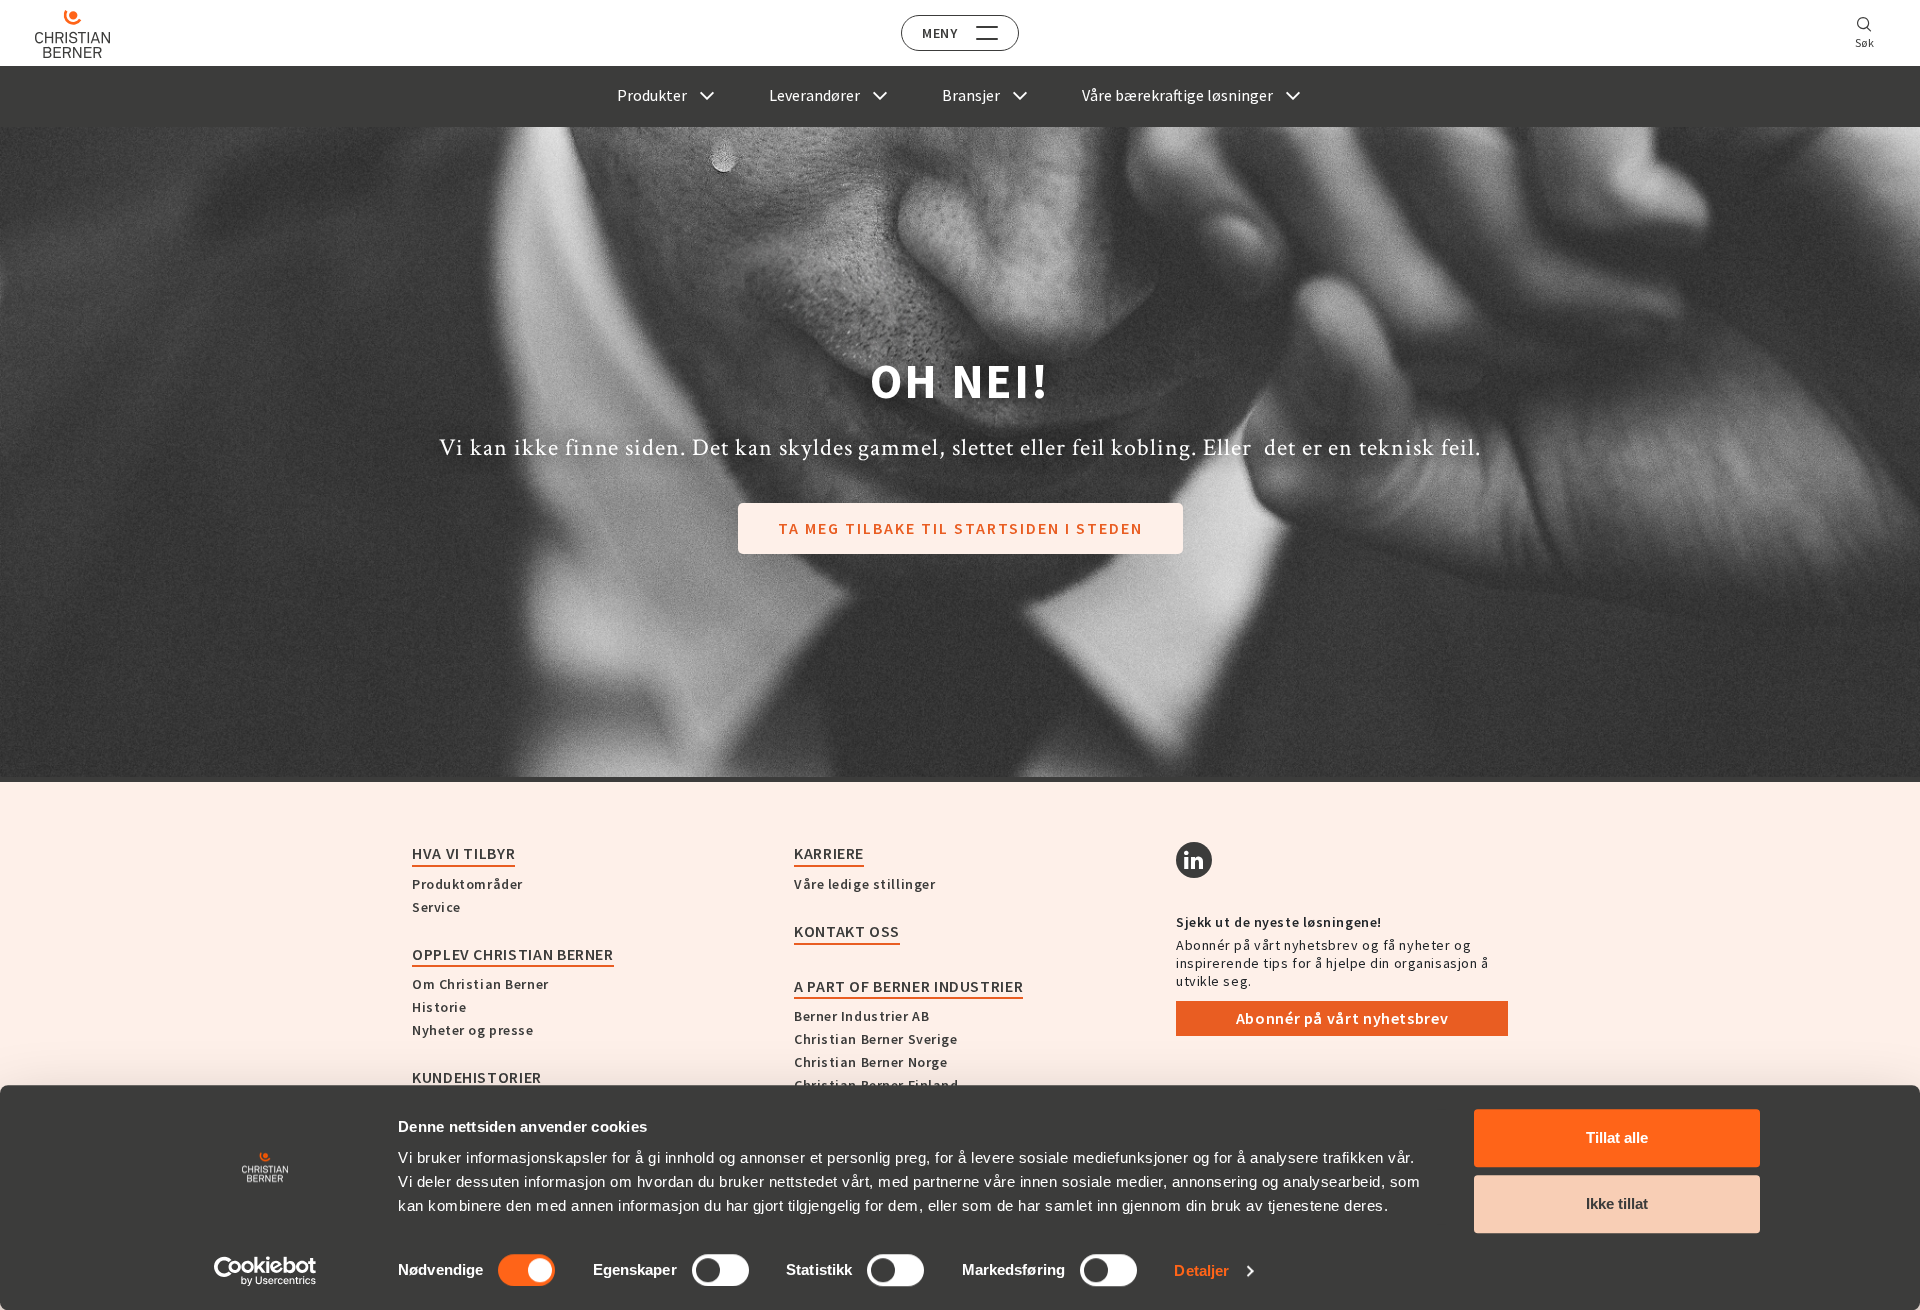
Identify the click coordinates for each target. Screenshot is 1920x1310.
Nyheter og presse (473, 1030)
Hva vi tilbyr (463, 853)
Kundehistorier (477, 1077)
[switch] (720, 1270)
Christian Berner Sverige (875, 1039)
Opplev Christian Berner (513, 954)
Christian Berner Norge (870, 1062)
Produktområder (467, 884)
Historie (439, 1007)
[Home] (72, 34)
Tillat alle (1617, 1137)
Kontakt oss (847, 931)
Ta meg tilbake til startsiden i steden (960, 528)
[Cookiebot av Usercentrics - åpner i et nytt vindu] (265, 1271)
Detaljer (1201, 1270)
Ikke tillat (1617, 1203)
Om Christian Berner (480, 984)
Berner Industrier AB (861, 1016)
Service (436, 907)
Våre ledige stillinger (864, 884)
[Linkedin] (1194, 860)
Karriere (829, 853)
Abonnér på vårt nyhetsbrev (1342, 1018)
